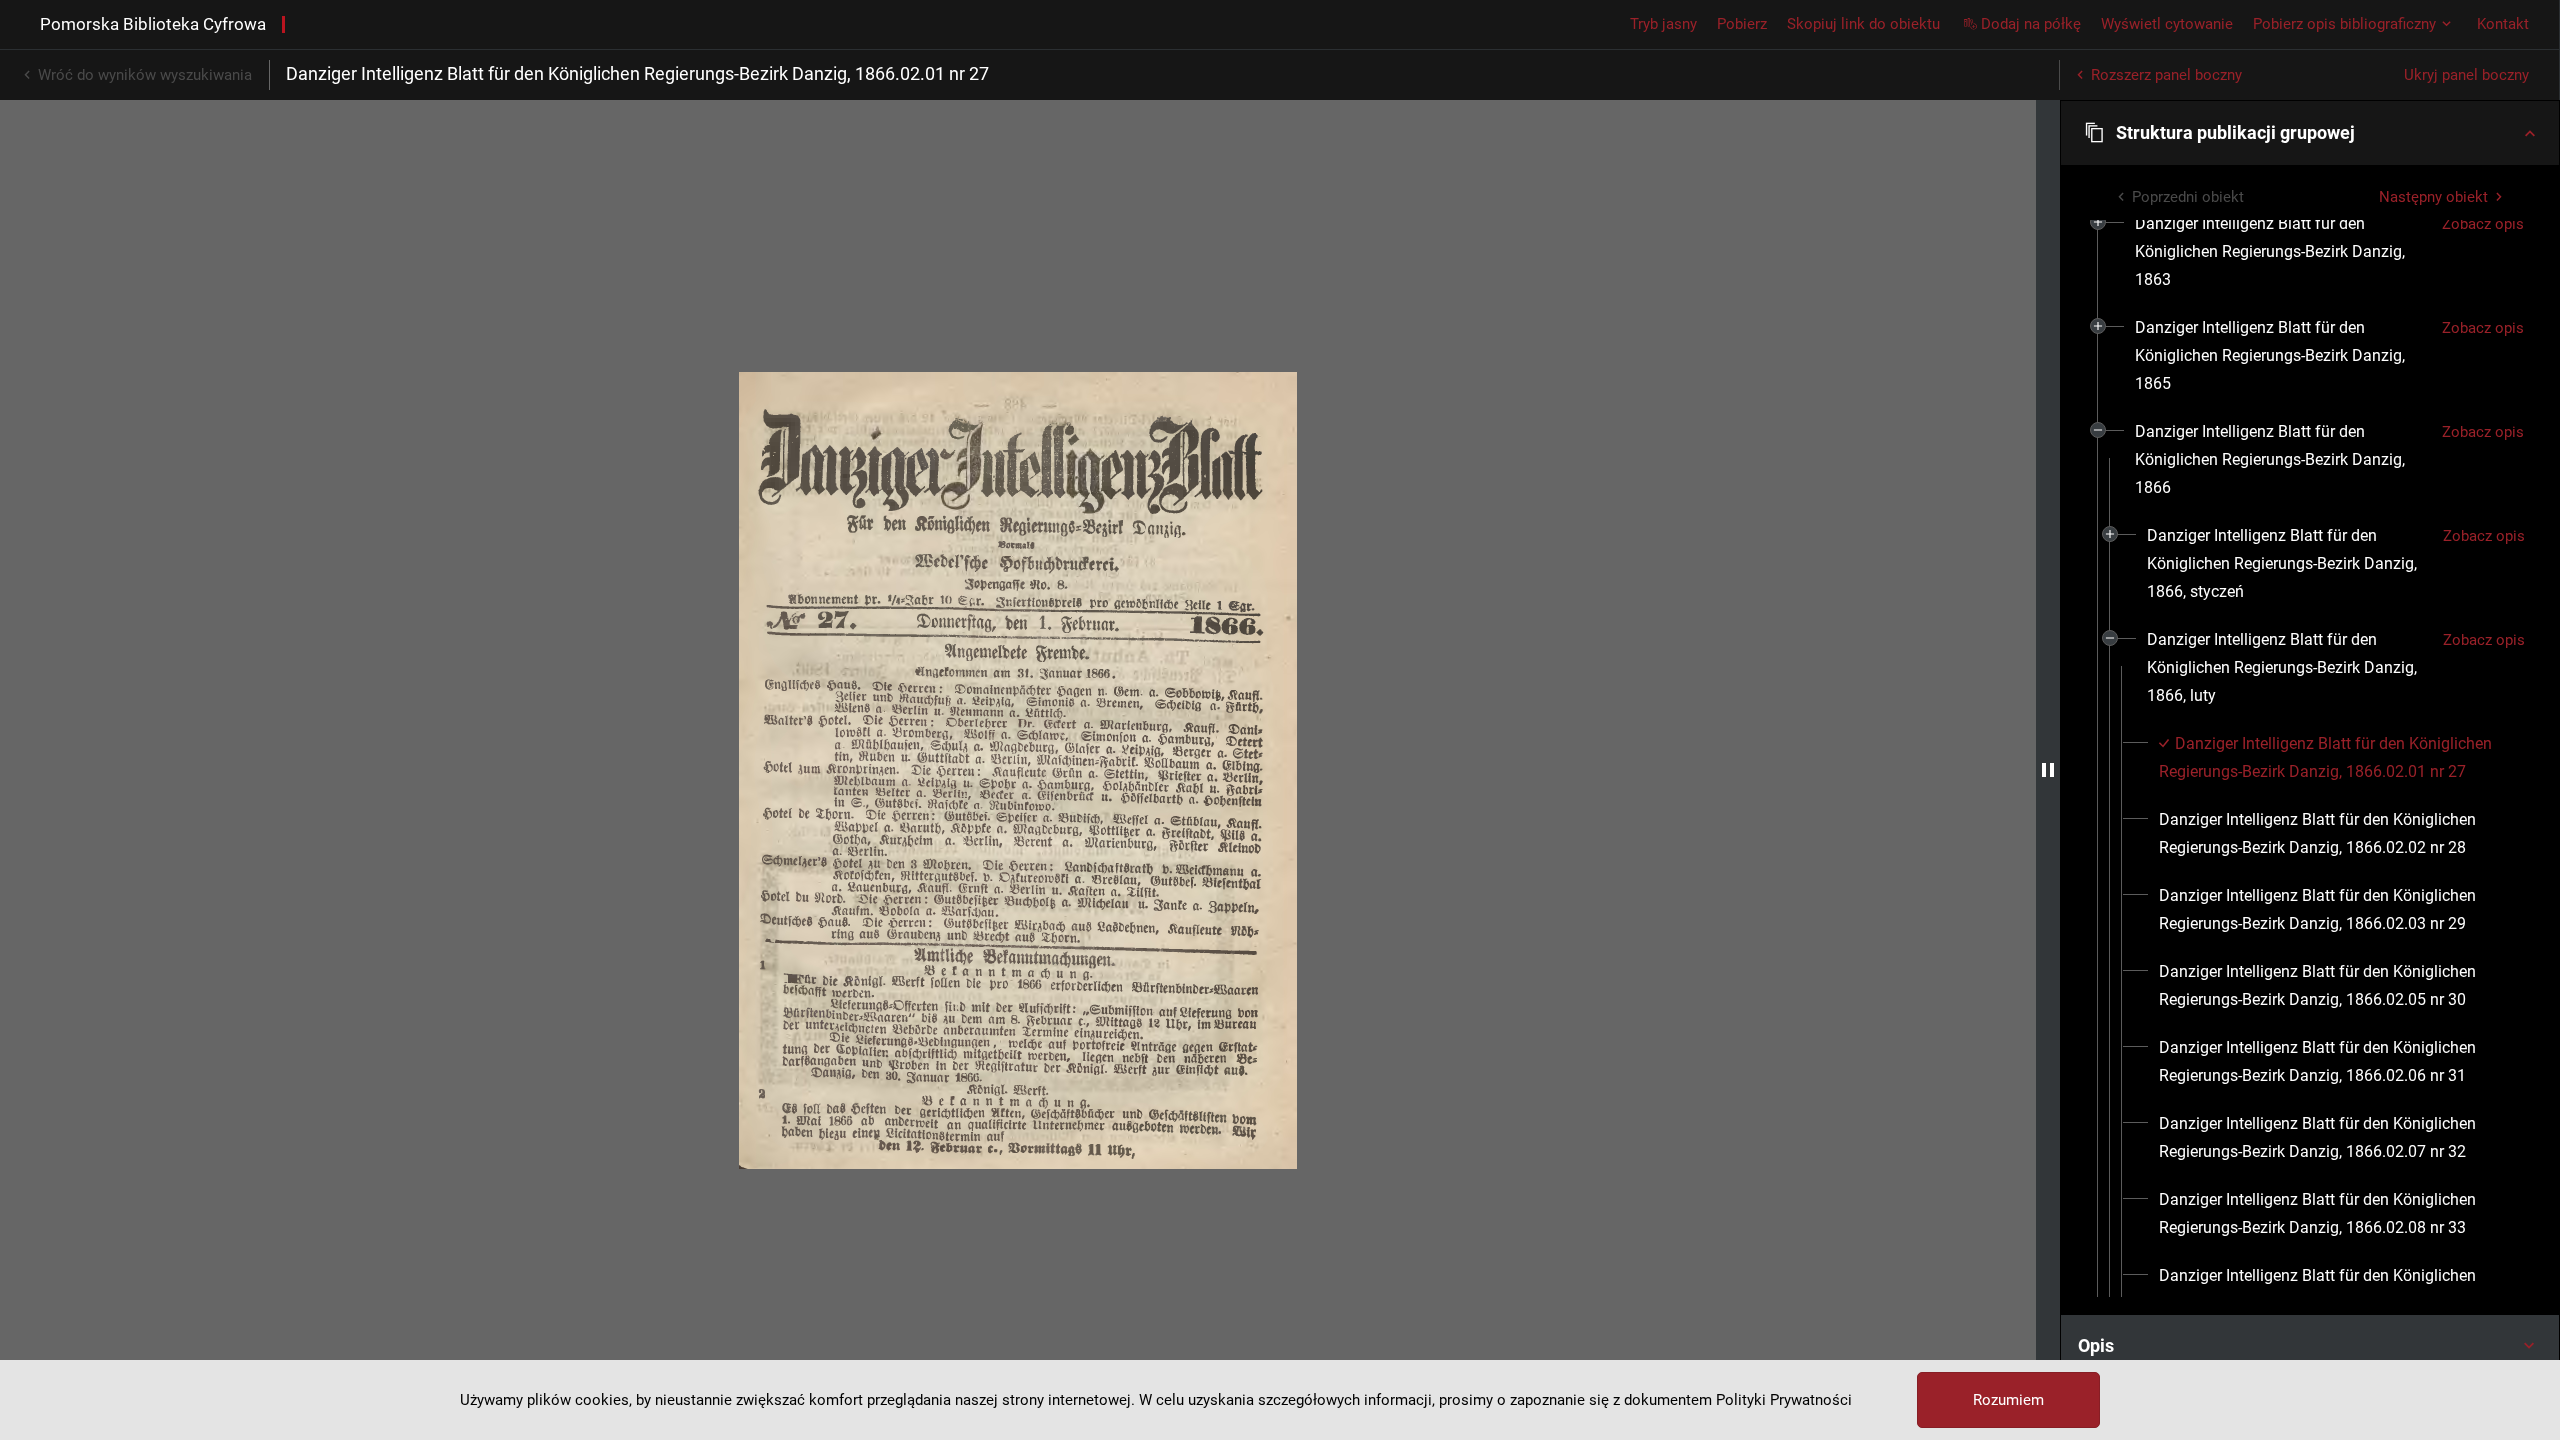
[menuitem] (2280, 252)
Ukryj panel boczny (2466, 75)
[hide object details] (2048, 770)
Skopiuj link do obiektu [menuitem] (1863, 24)
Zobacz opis (2483, 224)
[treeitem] (2310, 252)
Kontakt (2503, 24)
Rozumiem (2008, 1400)
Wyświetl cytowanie (2167, 24)
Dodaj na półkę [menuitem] (2031, 24)
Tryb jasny (1663, 24)
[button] (2310, 133)
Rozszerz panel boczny (2166, 75)
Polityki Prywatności (1784, 1400)
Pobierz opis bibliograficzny (2344, 24)
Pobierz (1742, 24)
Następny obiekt (2433, 197)
